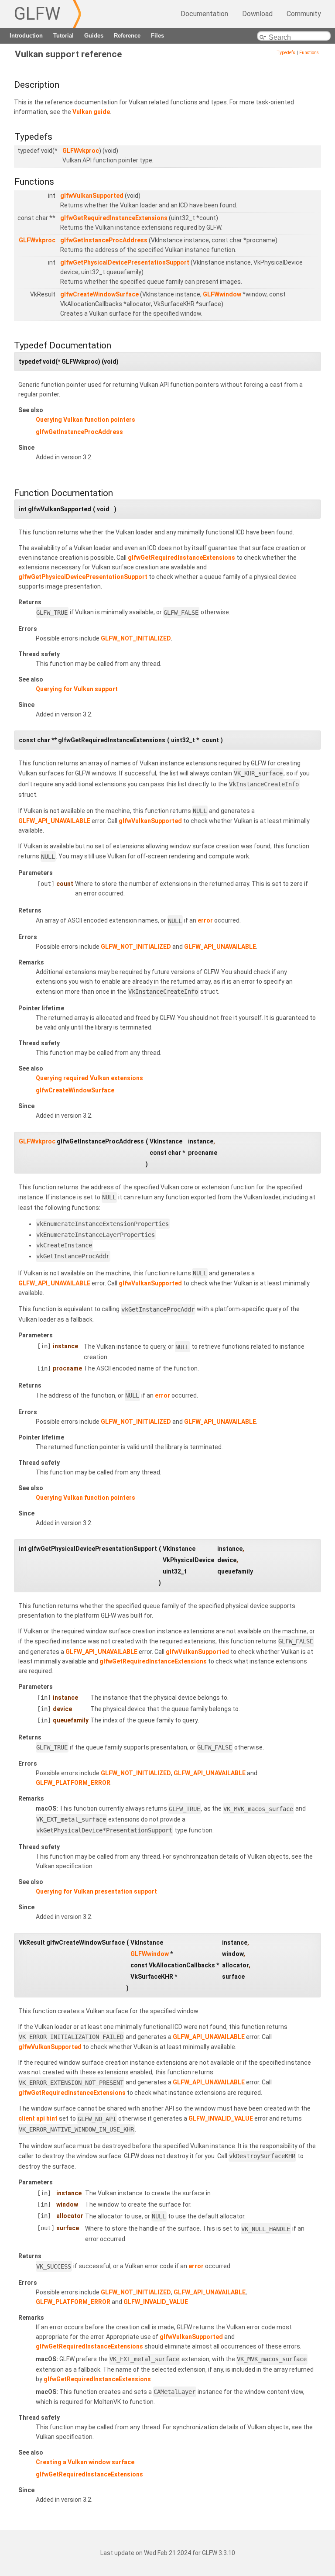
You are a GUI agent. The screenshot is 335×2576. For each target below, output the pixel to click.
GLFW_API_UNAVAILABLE (54, 821)
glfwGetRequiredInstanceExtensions (114, 218)
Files (157, 36)
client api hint (38, 2119)
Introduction (26, 36)
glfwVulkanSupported (92, 196)
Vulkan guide (91, 112)
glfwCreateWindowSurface (99, 294)
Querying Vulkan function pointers (85, 420)
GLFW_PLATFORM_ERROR (73, 1783)
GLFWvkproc (81, 151)
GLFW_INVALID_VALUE (221, 2119)
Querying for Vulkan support (77, 689)
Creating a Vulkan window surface (85, 2462)
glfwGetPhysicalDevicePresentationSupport (125, 262)
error (205, 921)
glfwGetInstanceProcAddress (104, 240)
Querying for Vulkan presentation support (96, 1891)
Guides (94, 36)
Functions (309, 53)
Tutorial (63, 36)
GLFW (37, 14)
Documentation (204, 14)
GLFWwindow (222, 294)
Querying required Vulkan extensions (89, 1078)
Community (304, 14)
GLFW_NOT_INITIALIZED (136, 638)
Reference (127, 36)
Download (257, 14)
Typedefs (286, 53)
